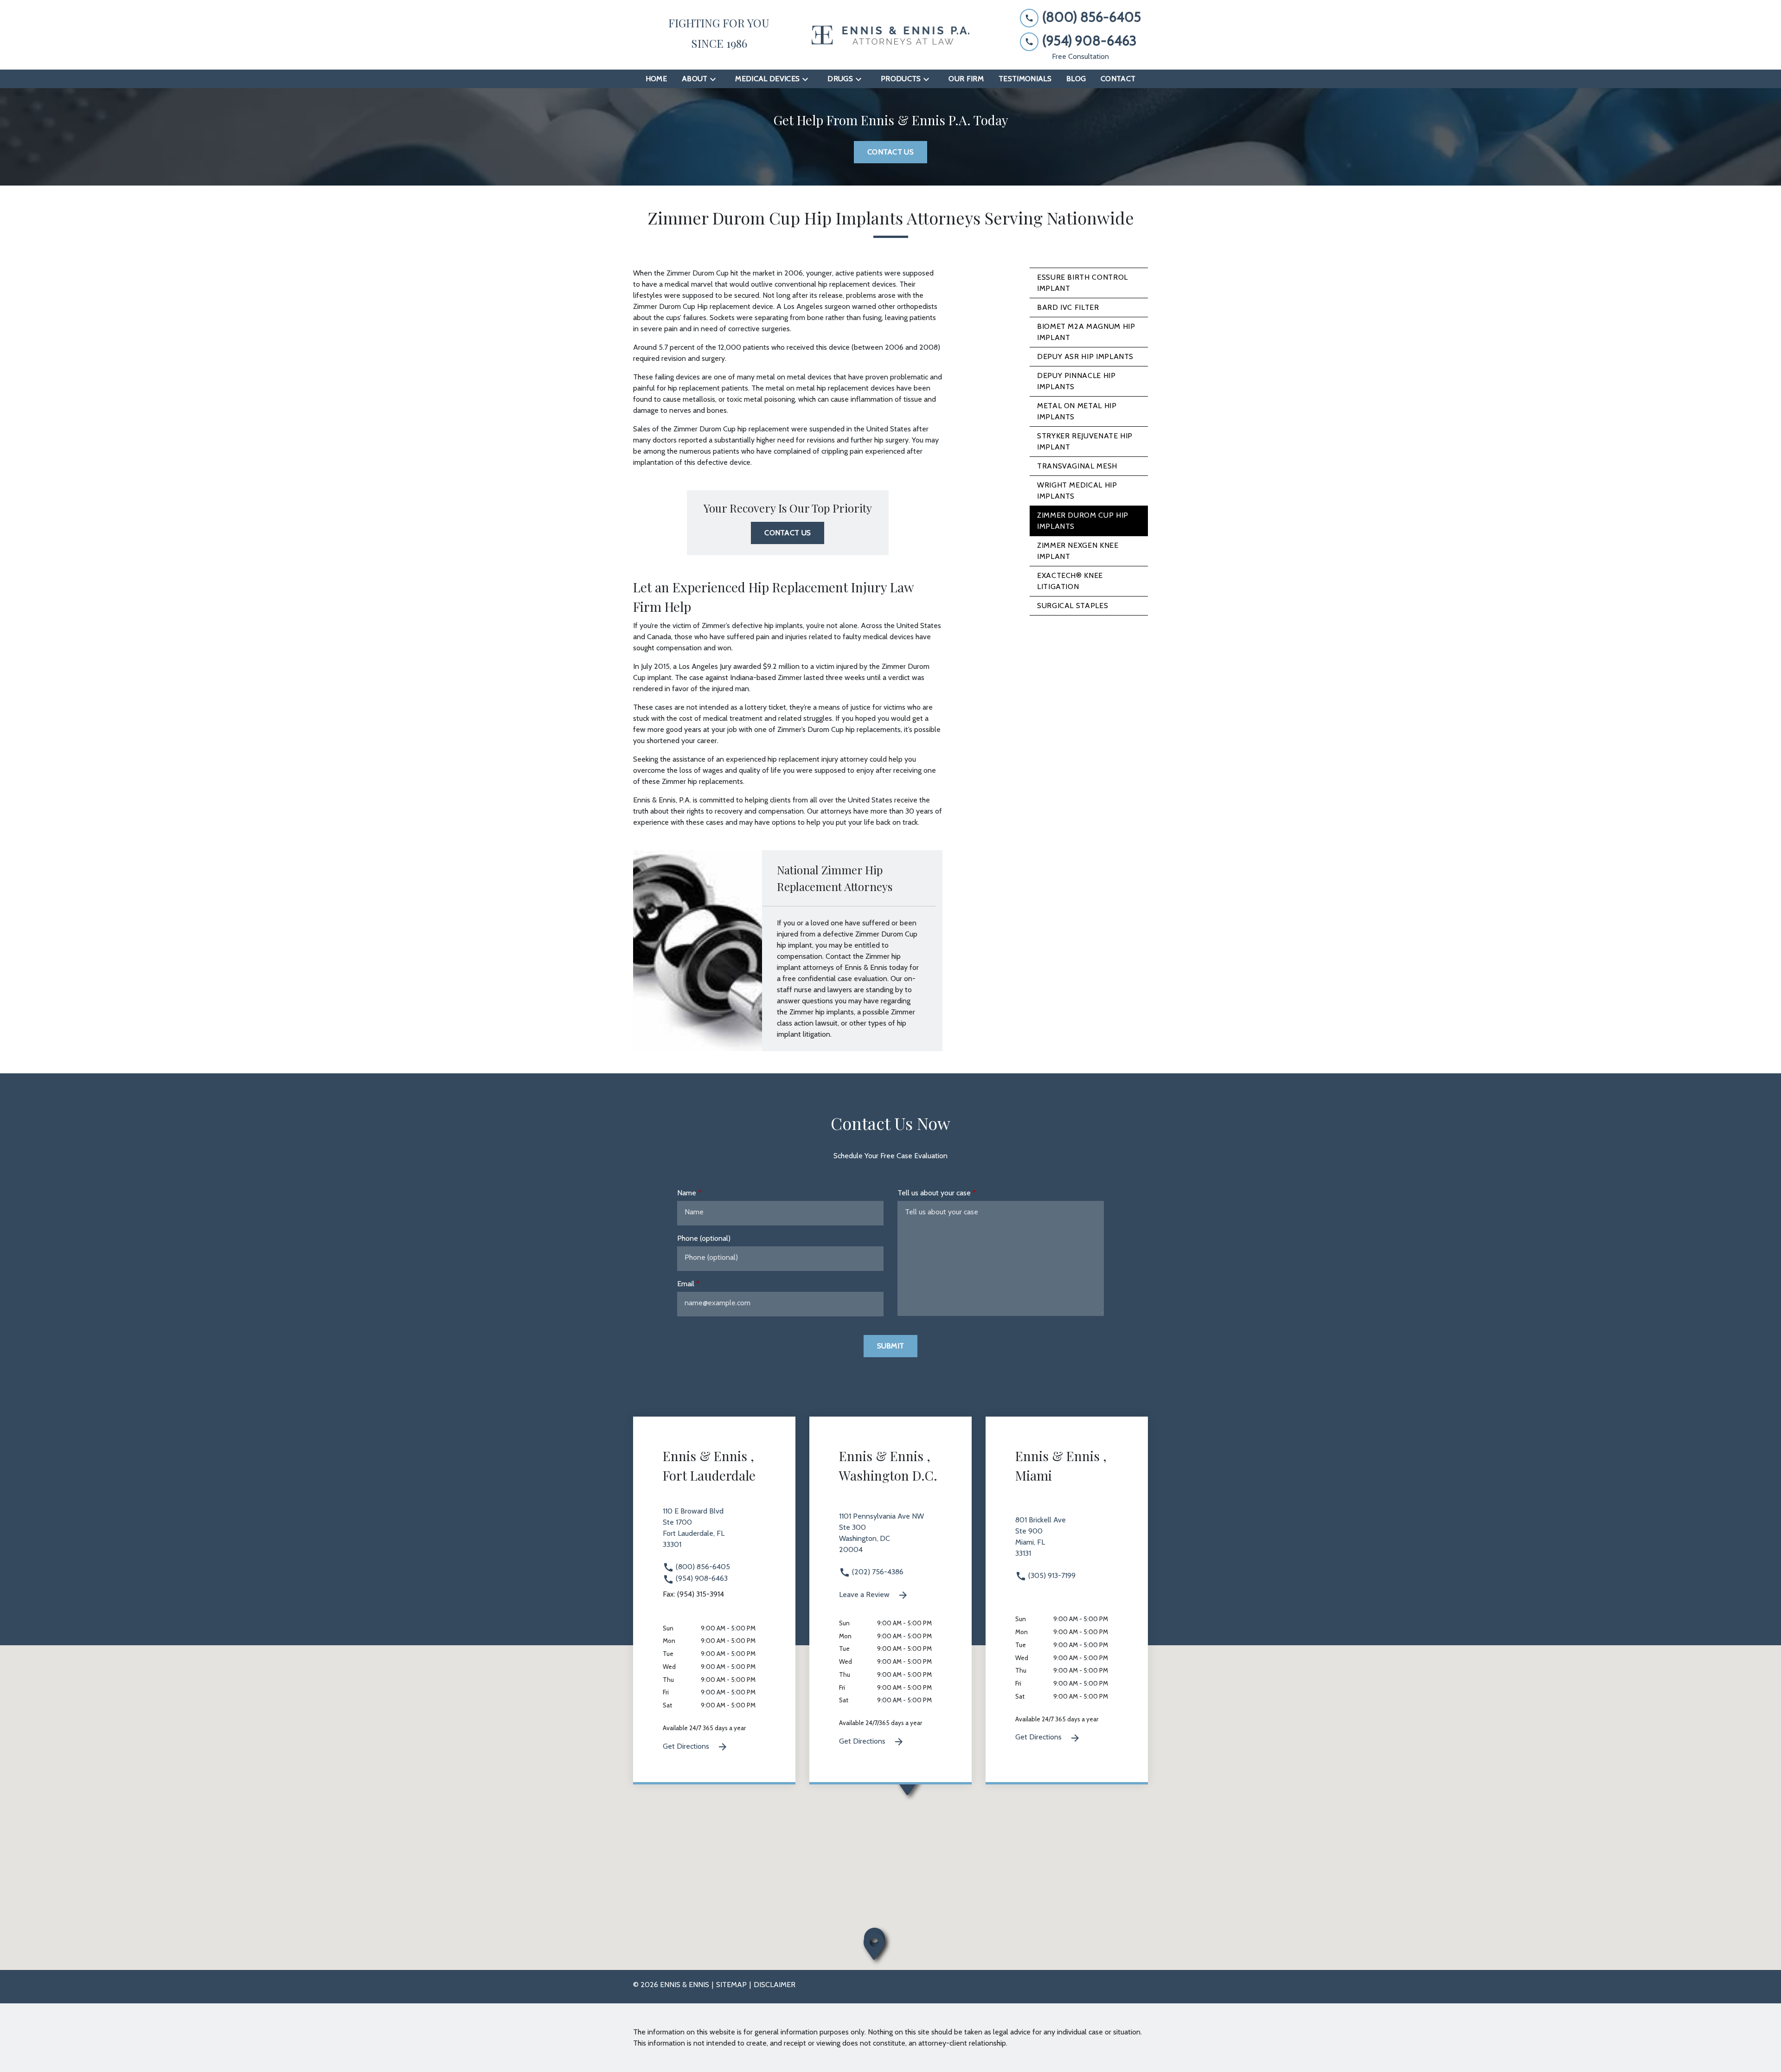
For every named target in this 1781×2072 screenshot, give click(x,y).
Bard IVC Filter (1068, 307)
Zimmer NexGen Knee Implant (1078, 551)
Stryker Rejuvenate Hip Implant (1085, 441)
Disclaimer (775, 1985)
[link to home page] (890, 35)
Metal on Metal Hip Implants (1077, 411)
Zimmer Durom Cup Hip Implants (1083, 521)
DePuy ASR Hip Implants (1085, 356)
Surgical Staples (1073, 606)
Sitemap (731, 1985)
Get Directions (687, 1746)
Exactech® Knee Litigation (1070, 581)
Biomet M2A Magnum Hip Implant (1086, 332)
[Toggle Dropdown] (716, 79)
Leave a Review (865, 1594)
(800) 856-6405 (702, 1567)
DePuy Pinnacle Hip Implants (1076, 381)
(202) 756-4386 (877, 1572)
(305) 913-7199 (1051, 1575)
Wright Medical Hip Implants (1077, 491)
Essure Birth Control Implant (1083, 283)
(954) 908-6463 (701, 1578)
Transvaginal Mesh (1077, 466)
